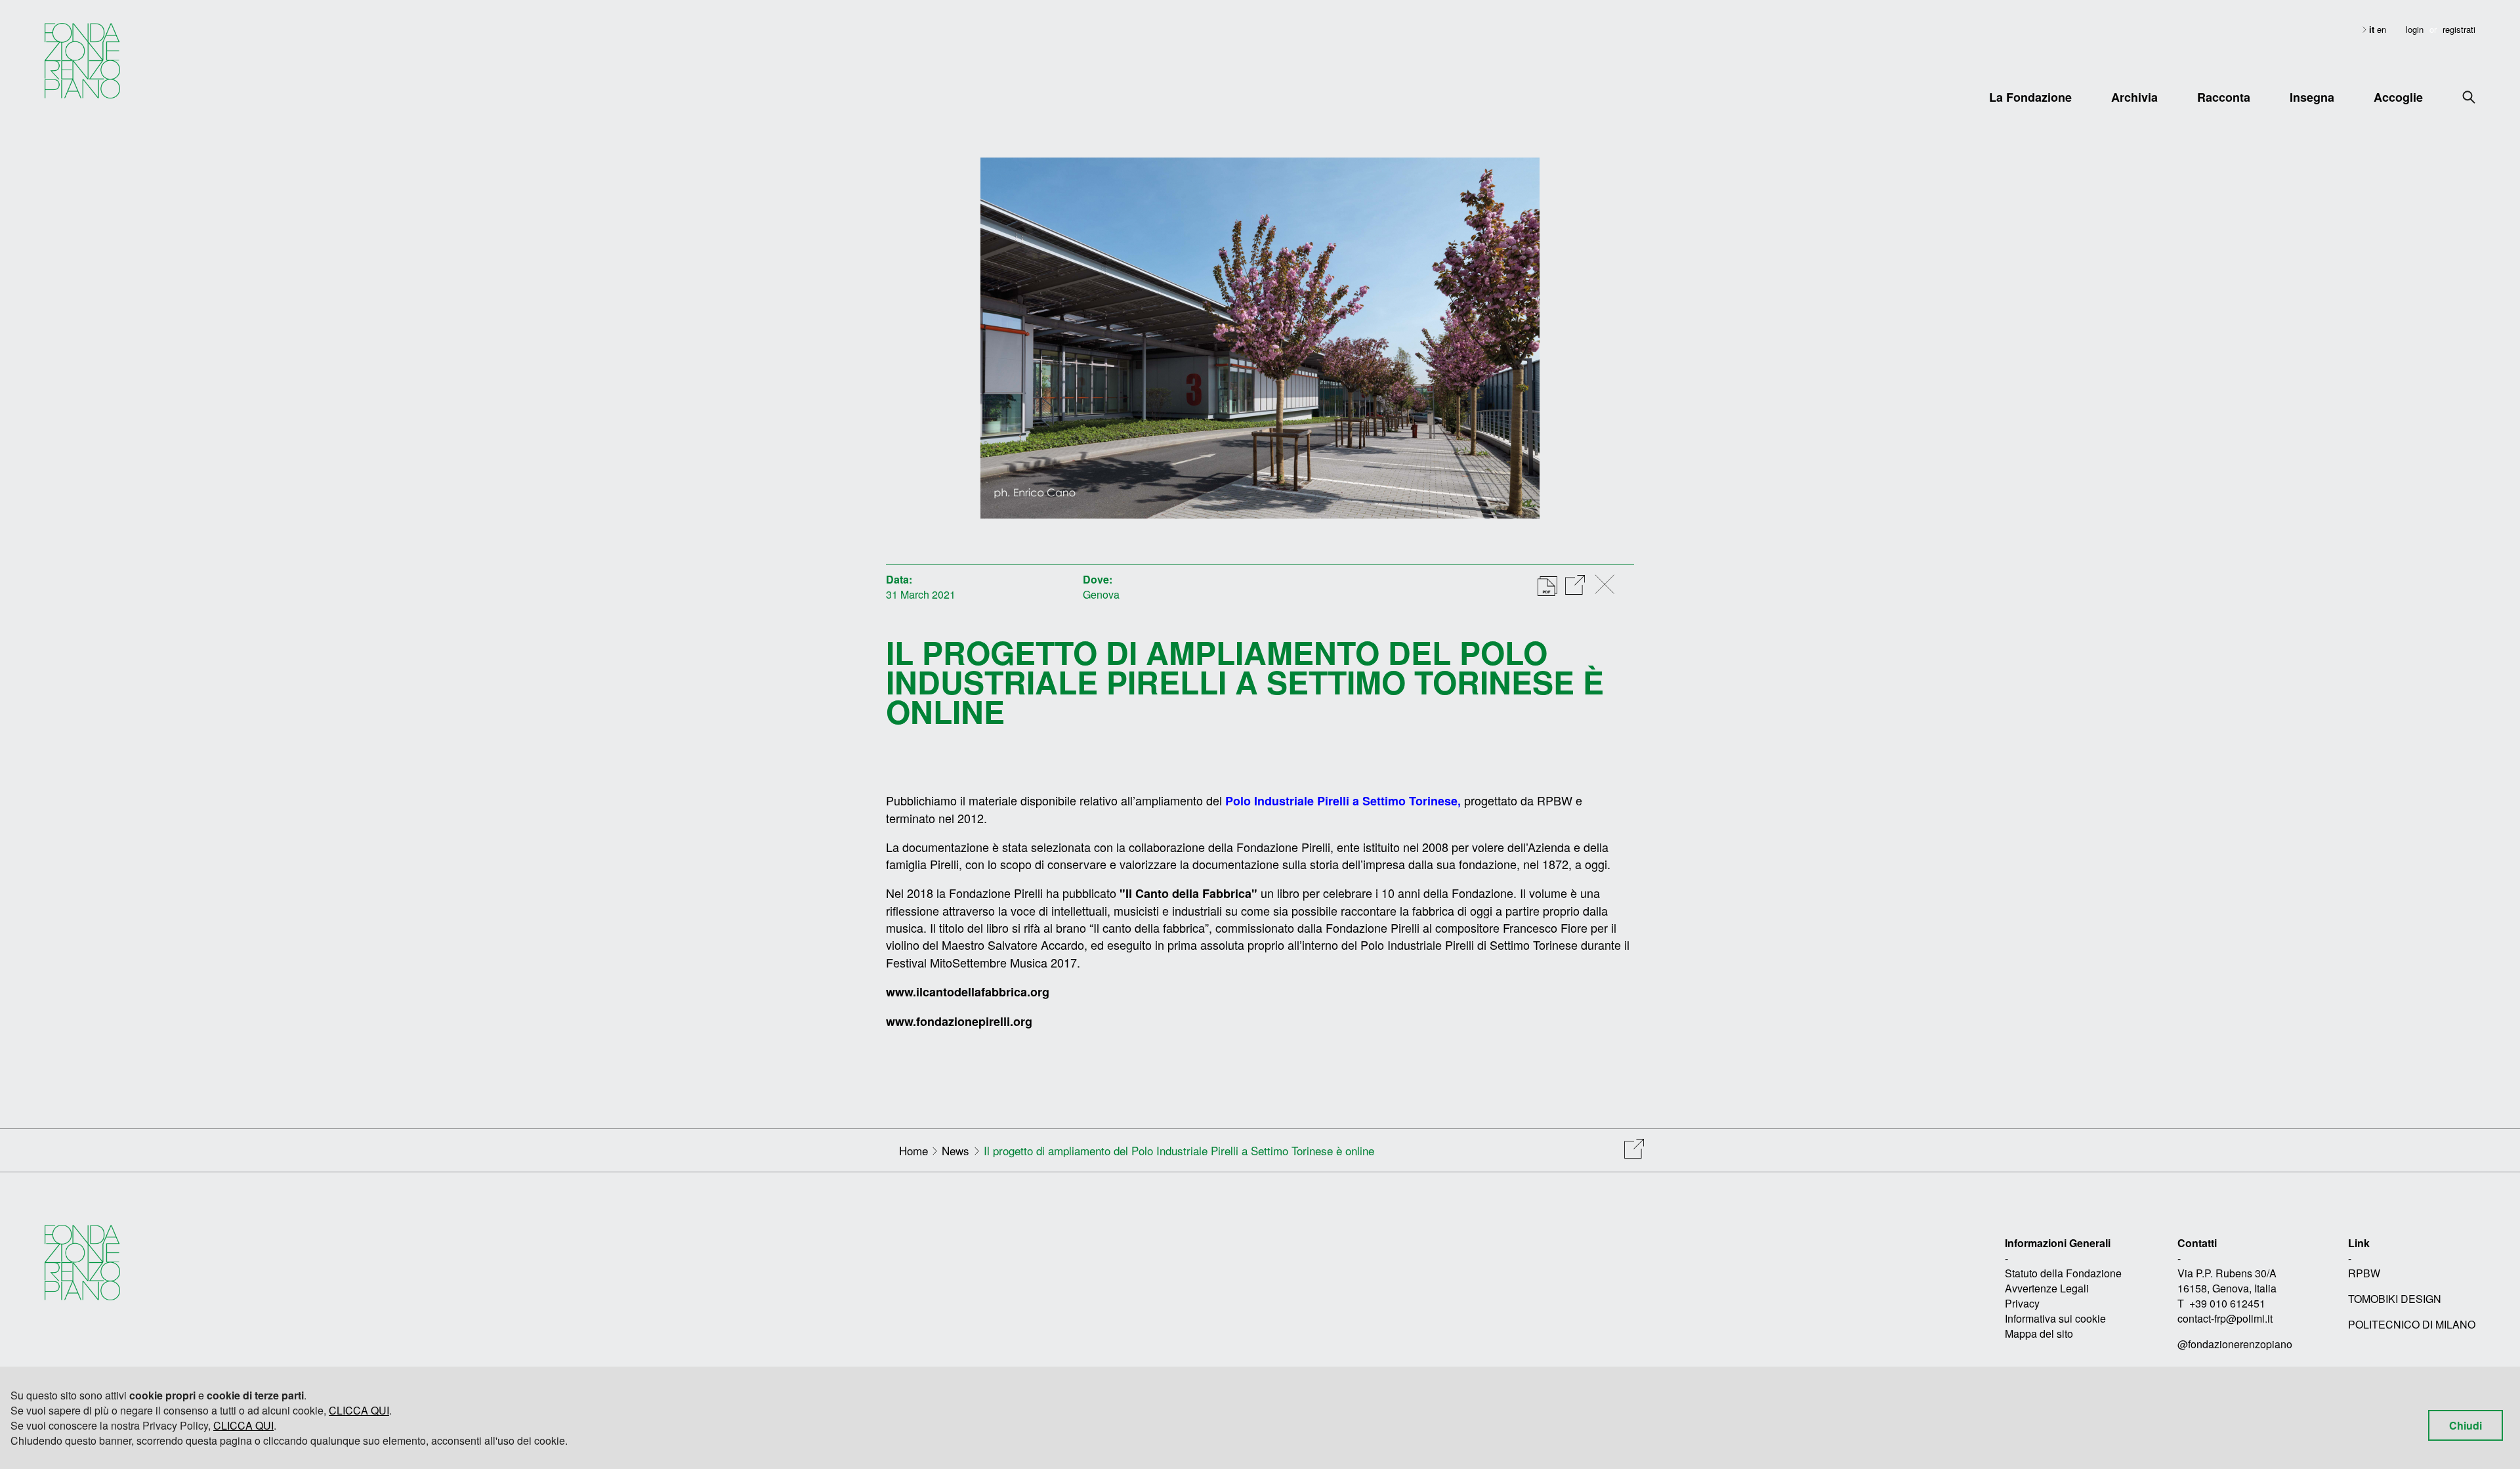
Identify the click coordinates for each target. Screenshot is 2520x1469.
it (2373, 29)
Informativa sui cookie (2055, 1318)
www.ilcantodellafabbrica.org (968, 992)
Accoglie (2398, 97)
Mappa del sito (2039, 1333)
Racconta (2224, 97)
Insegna (2312, 97)
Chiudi (2466, 1425)
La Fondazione (2030, 97)
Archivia (2134, 97)
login (2415, 29)
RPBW (2364, 1273)
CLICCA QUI (359, 1410)
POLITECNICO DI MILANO (2412, 1324)
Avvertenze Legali (2047, 1288)
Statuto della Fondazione (2063, 1273)
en (2382, 29)
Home (913, 1150)
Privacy (2022, 1303)
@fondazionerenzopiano (2235, 1344)
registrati (2459, 29)
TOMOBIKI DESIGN (2395, 1299)
